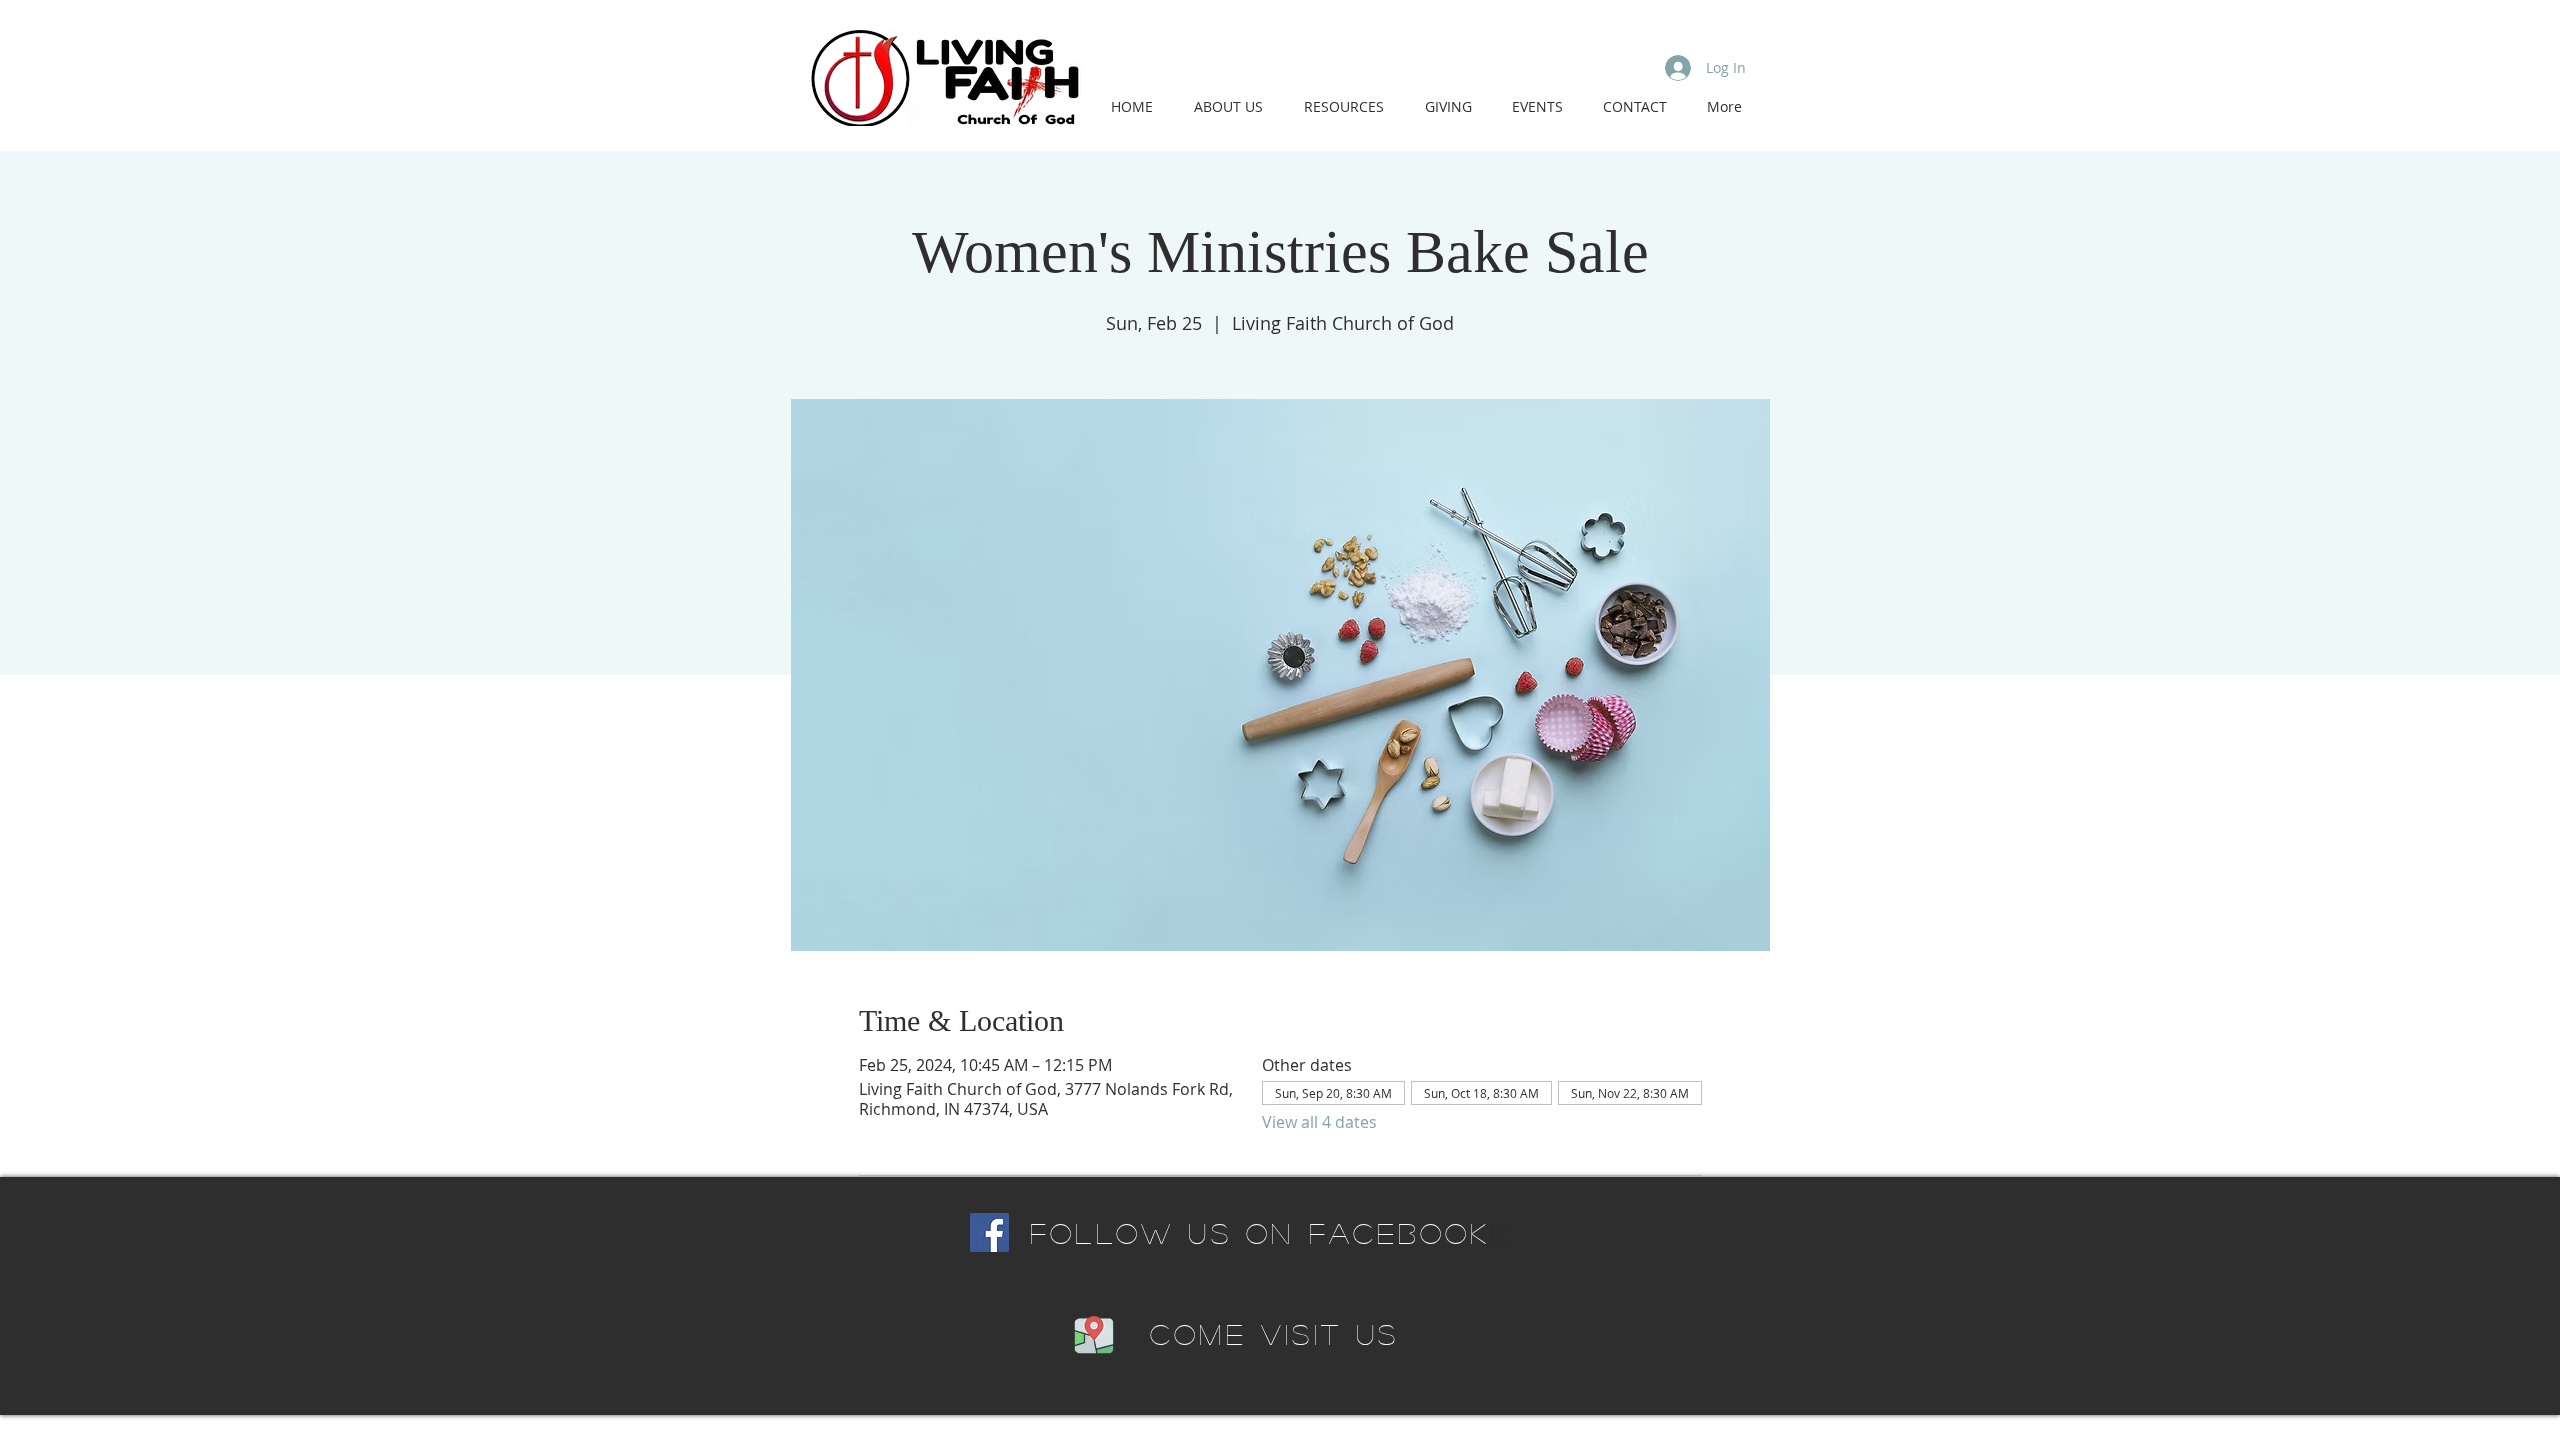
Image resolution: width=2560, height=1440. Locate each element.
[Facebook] (989, 1232)
